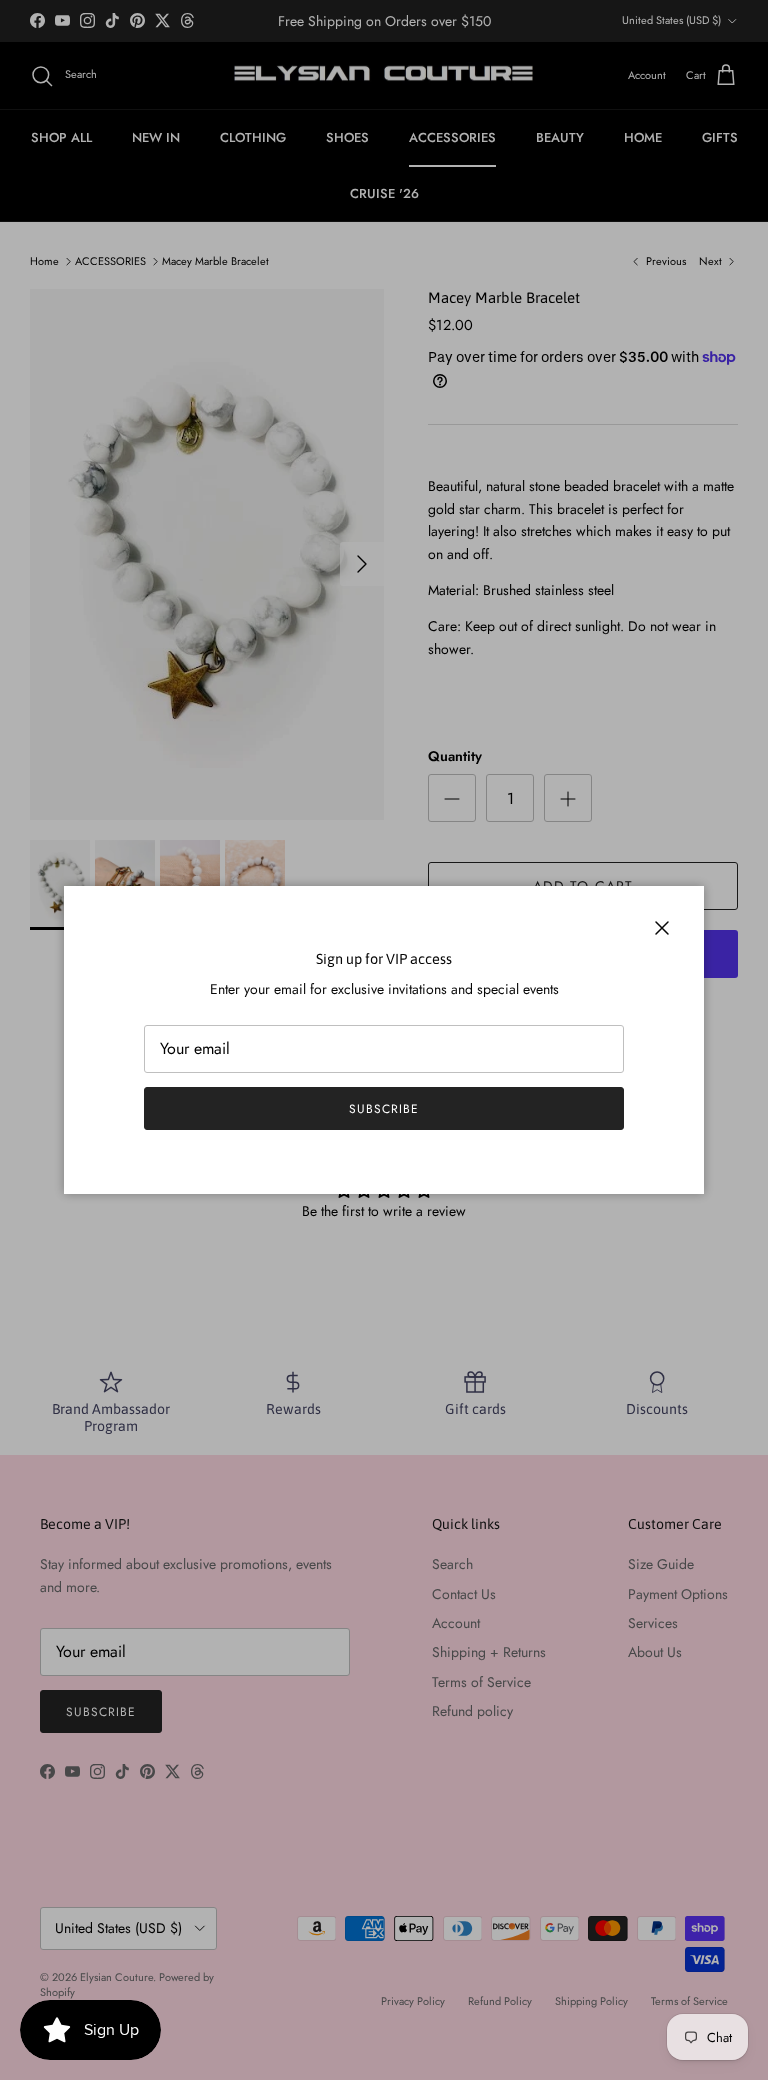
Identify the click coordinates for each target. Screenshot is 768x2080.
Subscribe (384, 1109)
